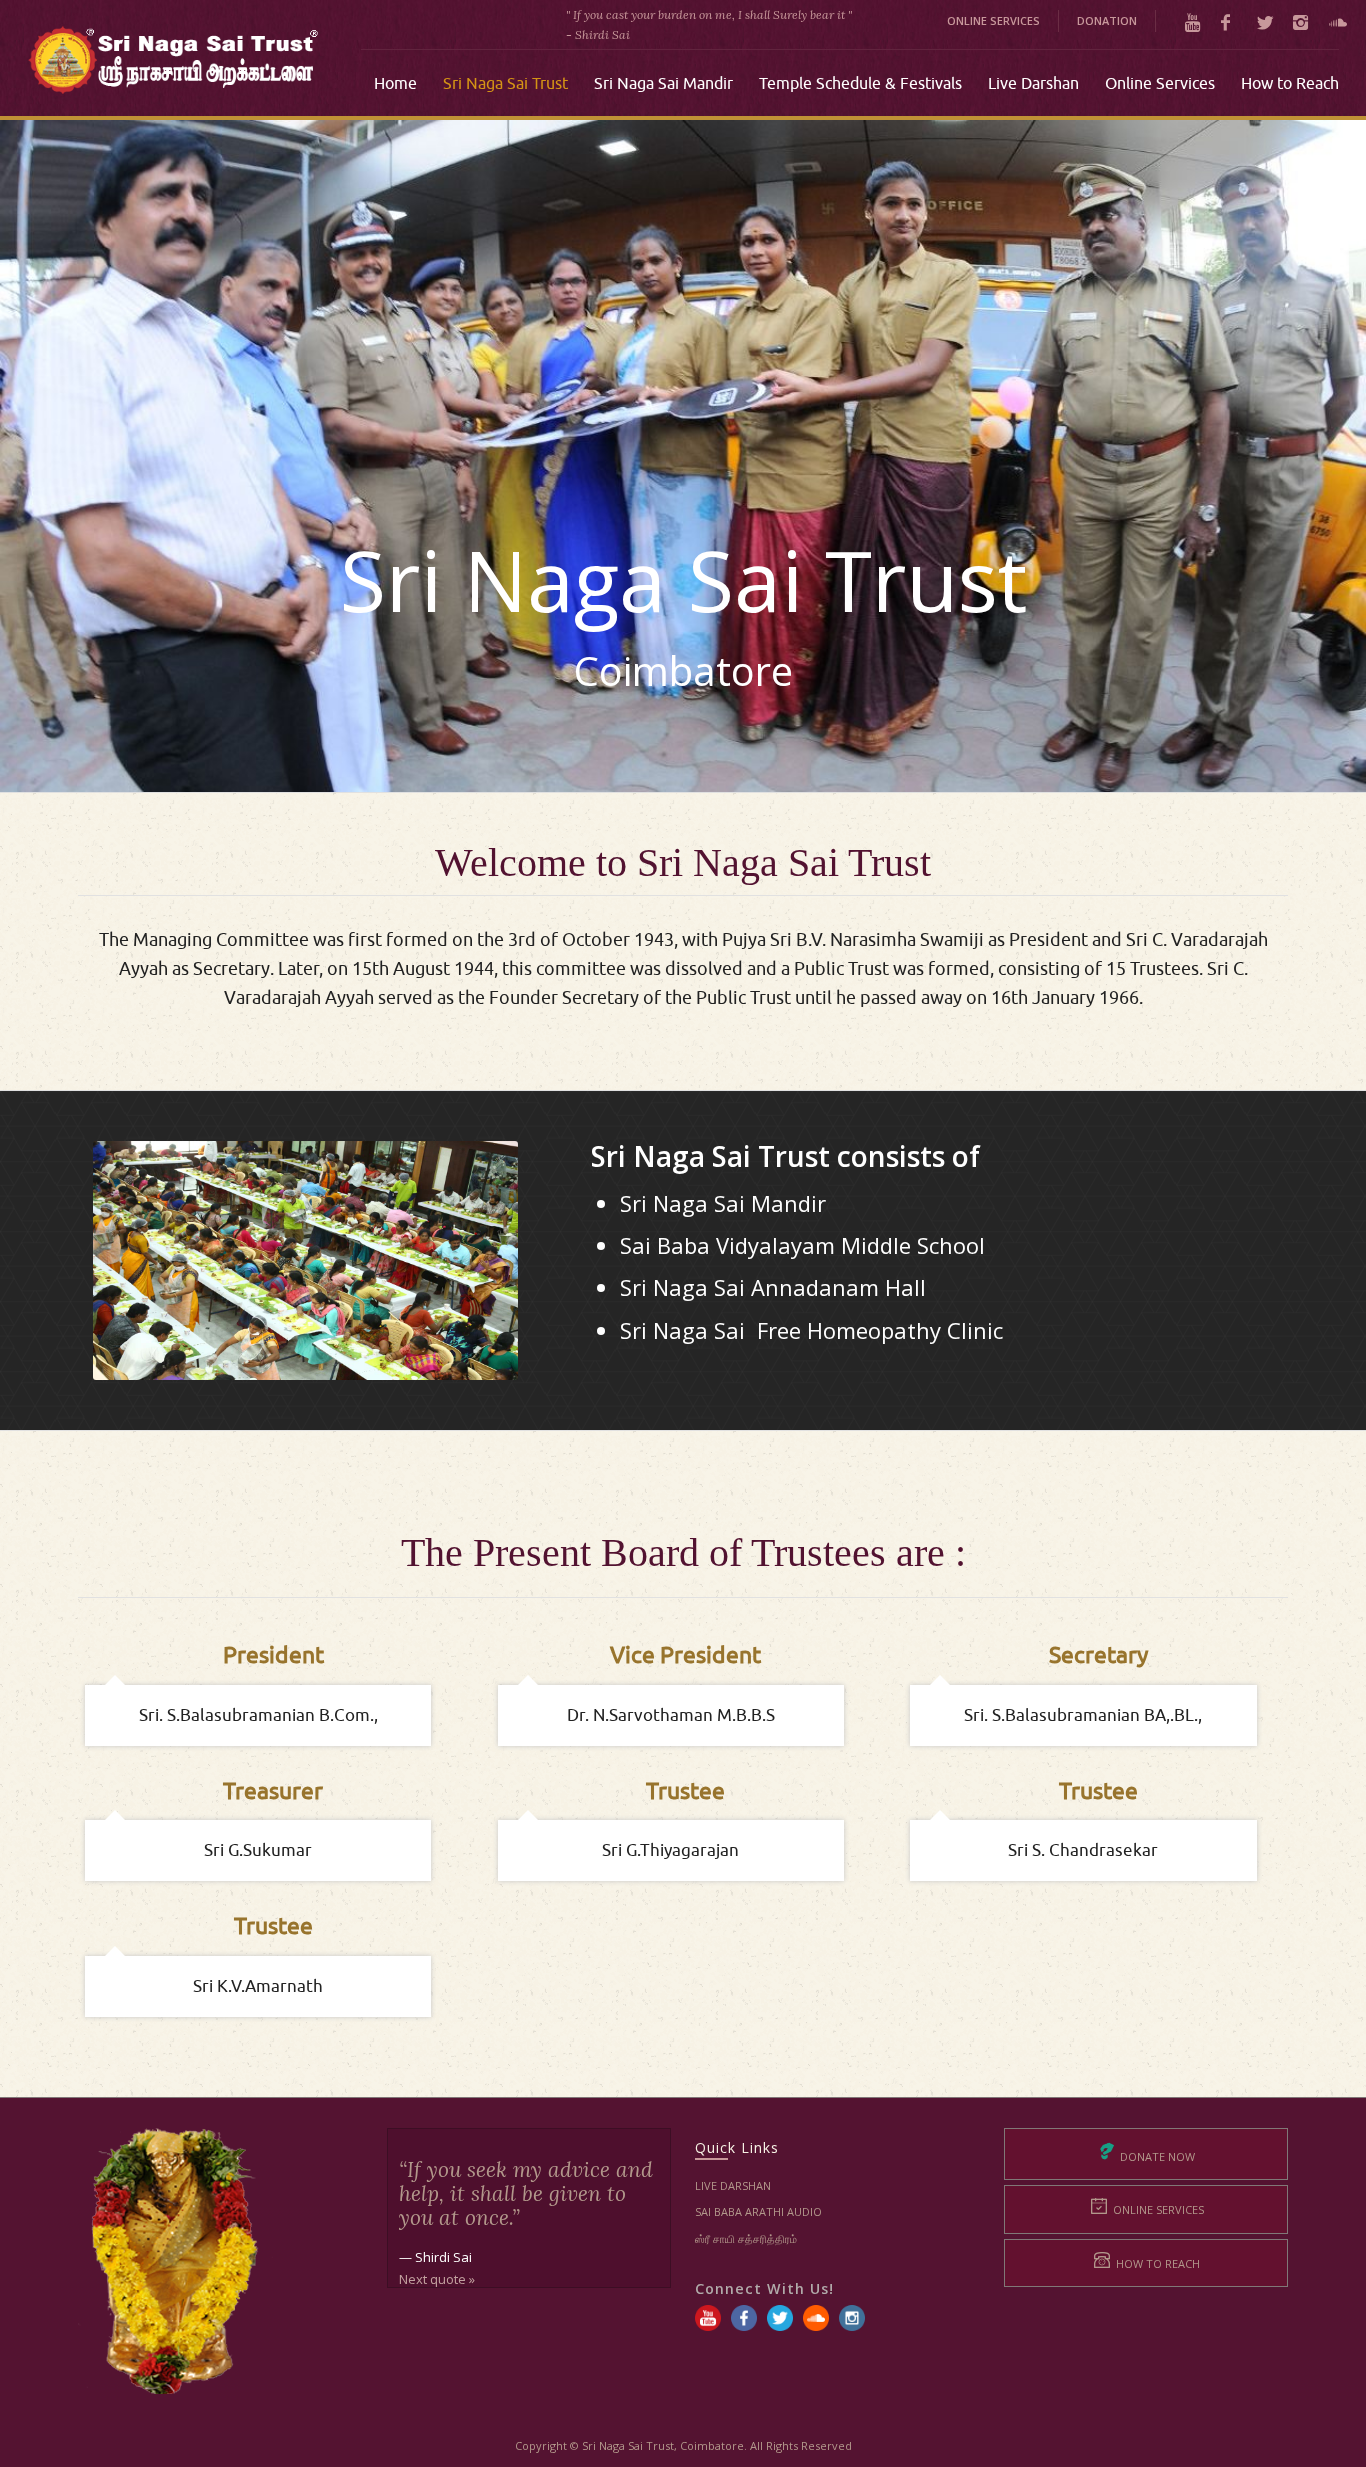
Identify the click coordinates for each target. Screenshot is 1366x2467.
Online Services (1157, 2209)
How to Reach (1156, 2263)
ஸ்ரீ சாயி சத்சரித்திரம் (746, 2238)
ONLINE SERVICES (993, 20)
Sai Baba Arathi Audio (758, 2211)
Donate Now (1156, 2156)
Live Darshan (733, 2185)
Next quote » (437, 2279)
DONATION (1107, 20)
